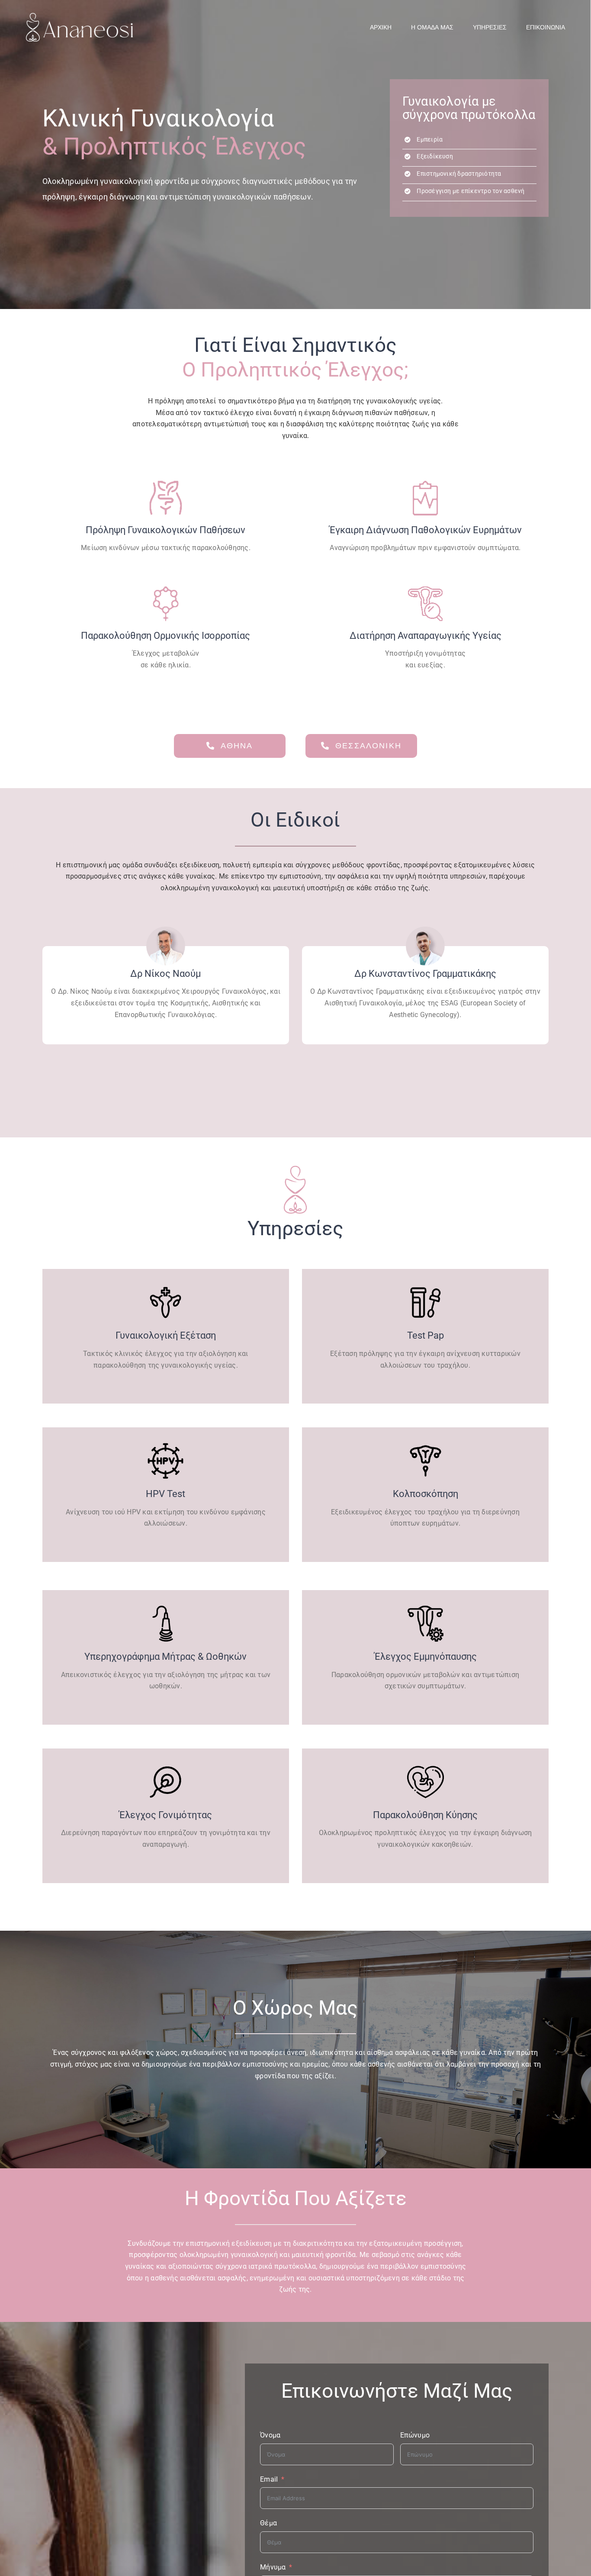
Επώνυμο (415, 2435)
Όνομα (270, 2435)
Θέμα (268, 2523)
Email (269, 2479)
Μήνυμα (273, 2567)
